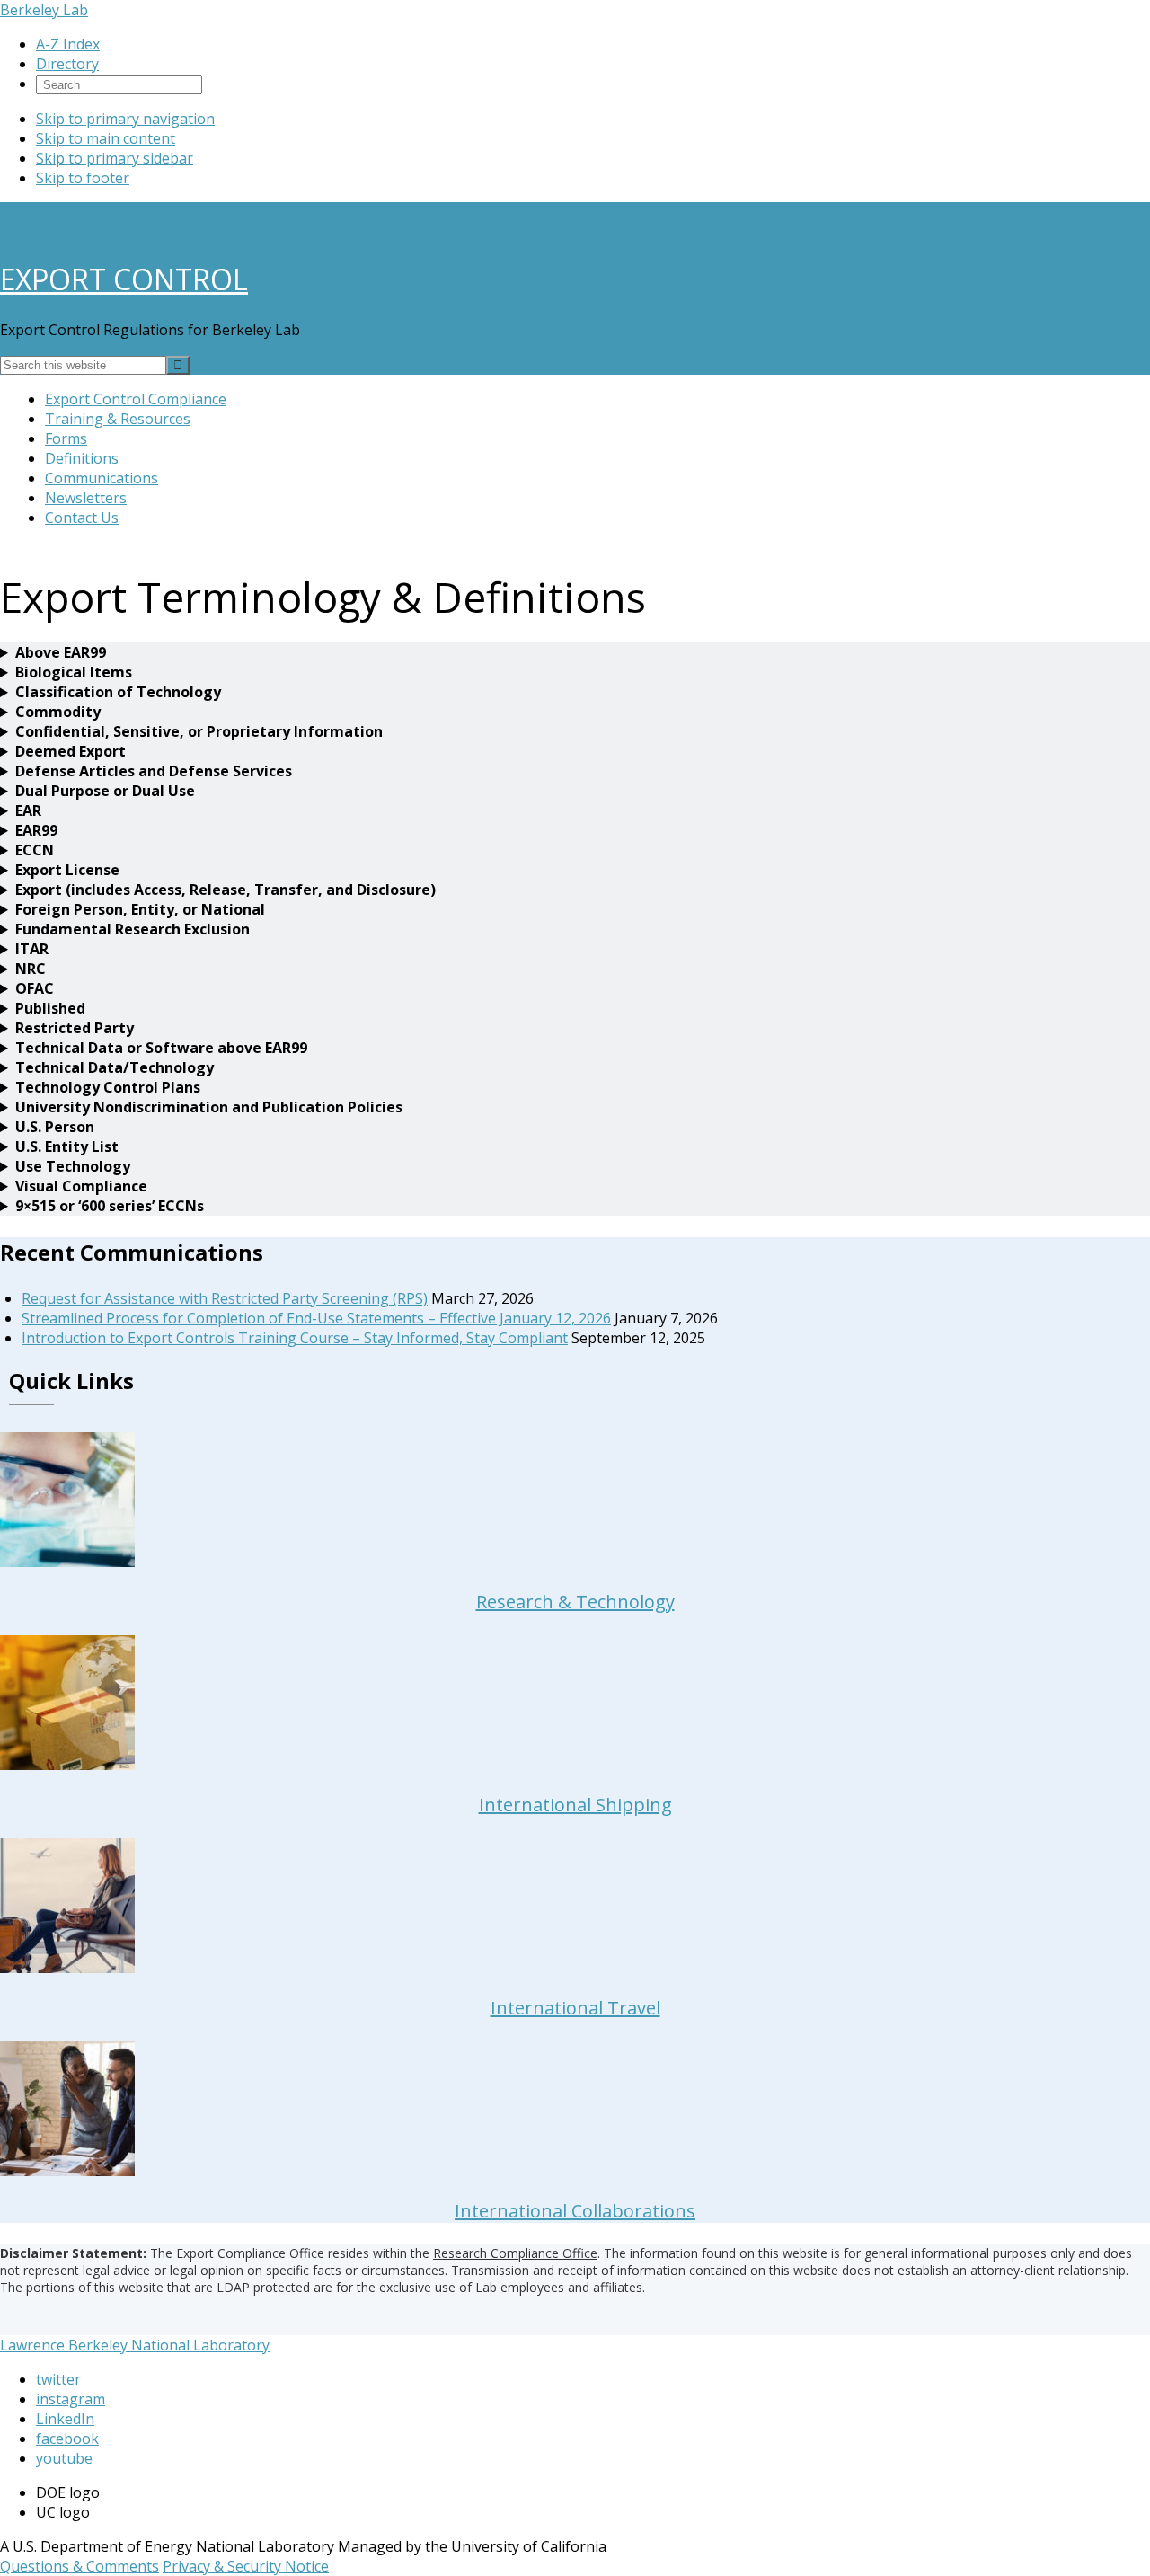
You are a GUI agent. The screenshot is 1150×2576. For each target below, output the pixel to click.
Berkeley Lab (44, 10)
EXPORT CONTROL (124, 279)
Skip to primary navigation (125, 119)
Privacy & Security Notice (246, 2566)
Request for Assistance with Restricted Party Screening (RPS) (225, 1298)
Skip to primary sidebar (115, 158)
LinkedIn (65, 2419)
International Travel (575, 2008)
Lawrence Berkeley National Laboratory (135, 2345)
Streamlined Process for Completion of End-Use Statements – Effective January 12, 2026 (316, 1318)
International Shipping (575, 1805)
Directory (67, 64)
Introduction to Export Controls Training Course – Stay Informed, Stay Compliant (295, 1338)
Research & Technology (575, 1602)
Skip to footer (83, 178)
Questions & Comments (80, 2566)
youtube (64, 2458)
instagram (71, 2399)
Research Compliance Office (515, 2253)
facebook (67, 2439)
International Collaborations (575, 2211)
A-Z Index (68, 44)
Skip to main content (106, 138)
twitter (58, 2379)
